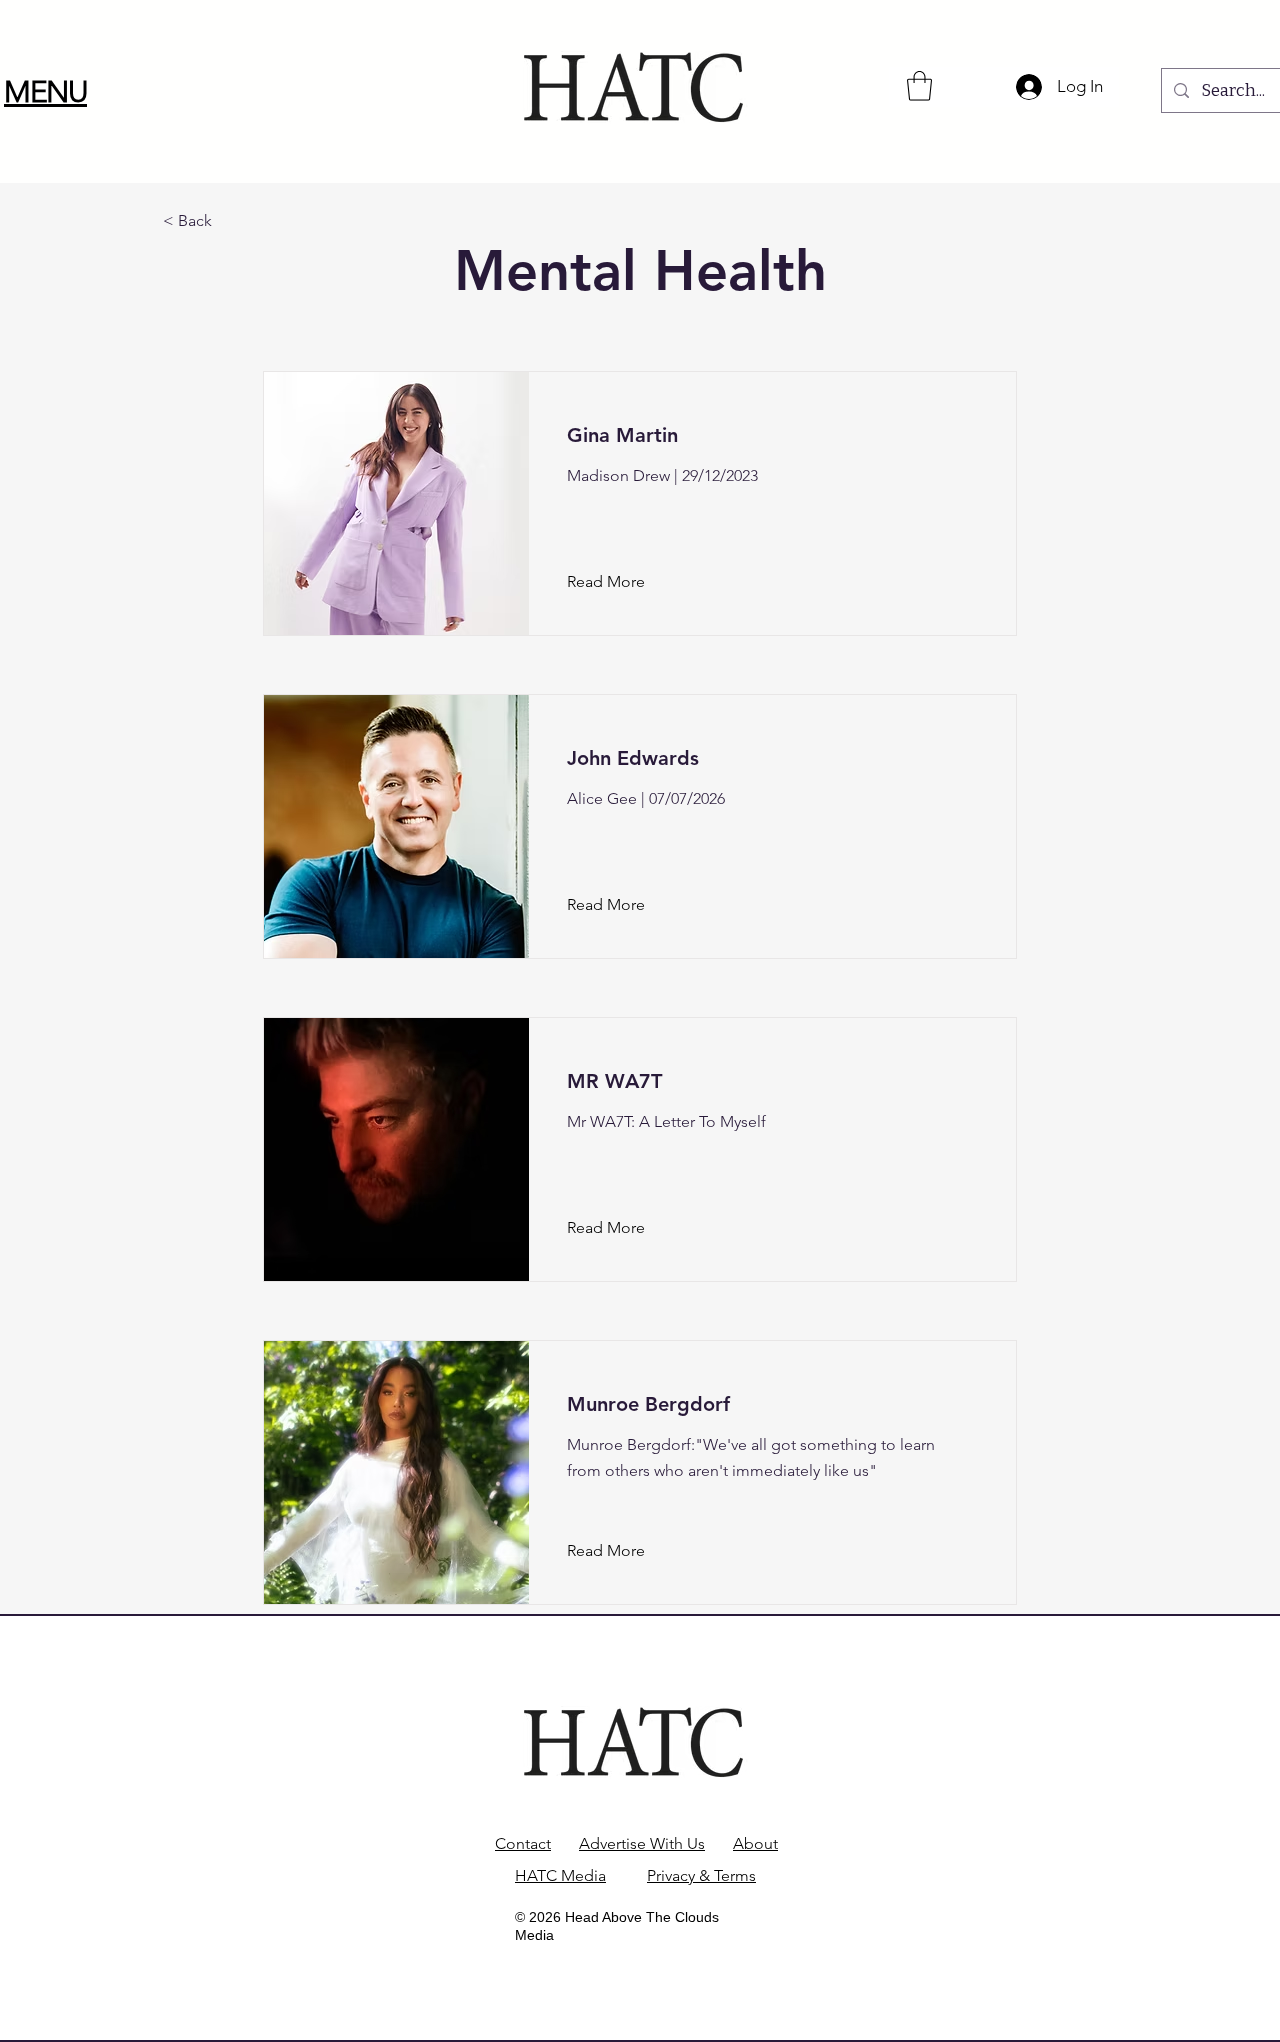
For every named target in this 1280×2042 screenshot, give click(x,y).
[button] (45, 92)
